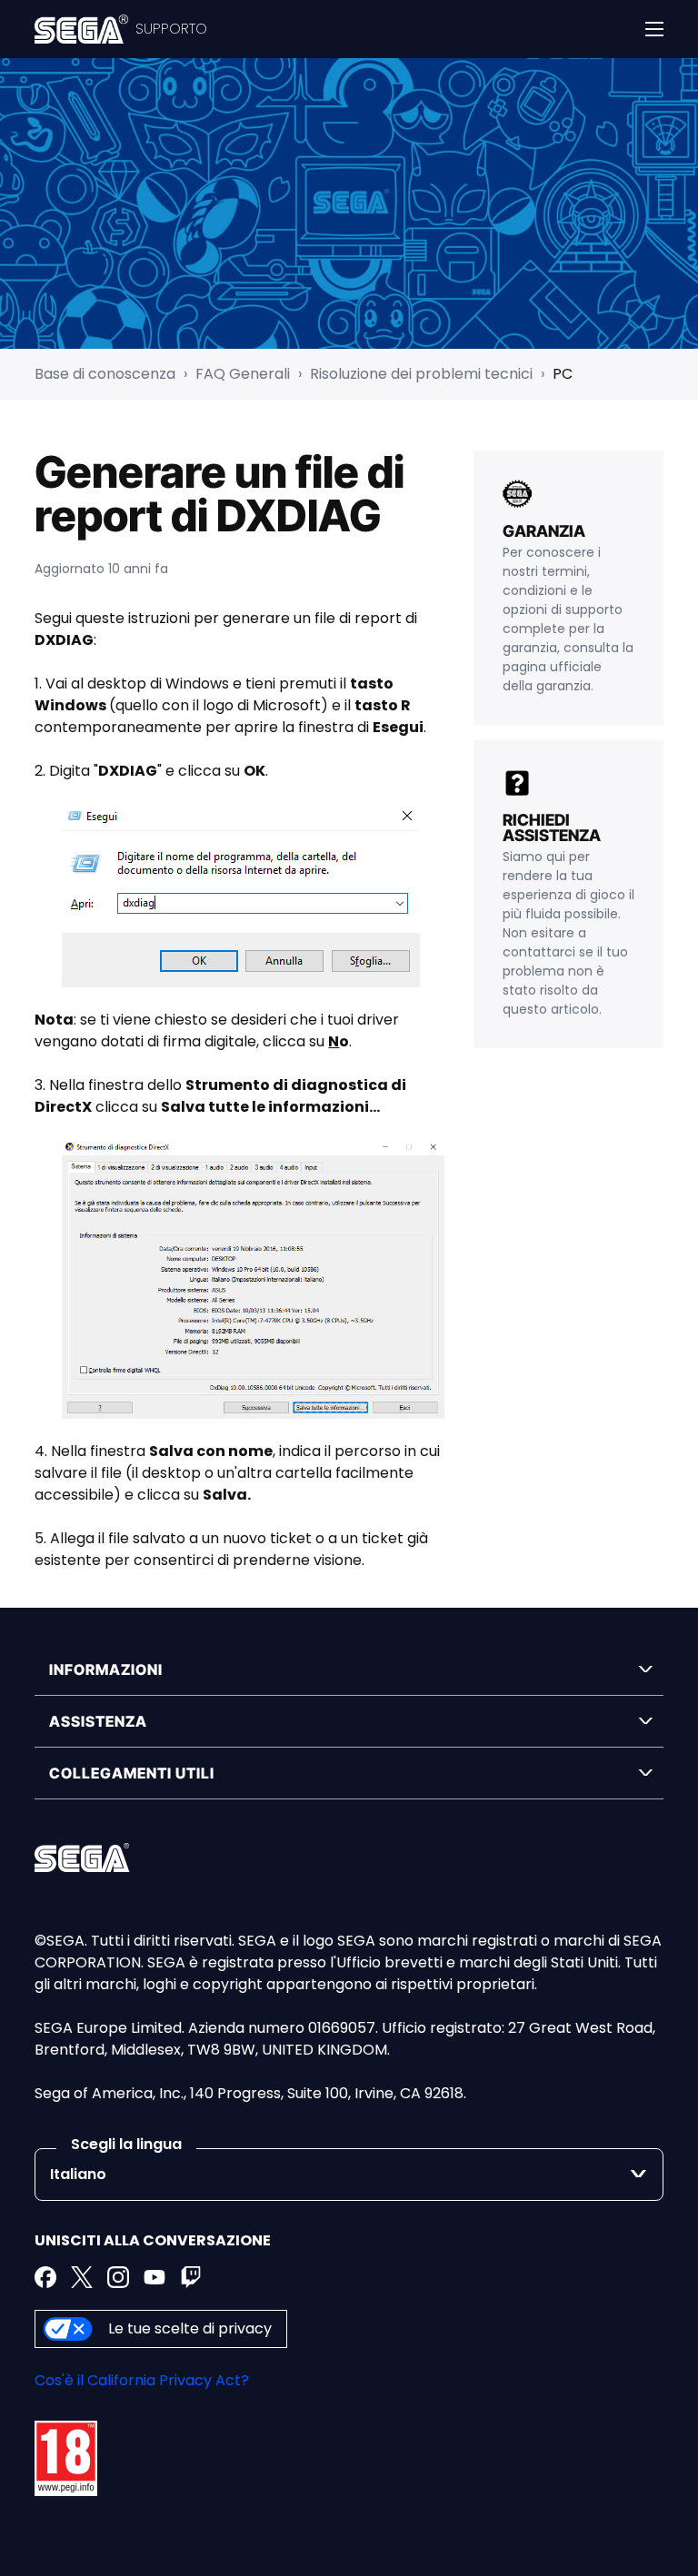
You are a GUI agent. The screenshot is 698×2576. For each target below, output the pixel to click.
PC (563, 374)
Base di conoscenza (105, 374)
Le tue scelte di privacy (190, 2328)
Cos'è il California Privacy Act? (142, 2380)
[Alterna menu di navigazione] (654, 29)
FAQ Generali (243, 374)
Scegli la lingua (126, 2144)
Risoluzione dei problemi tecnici (421, 374)
